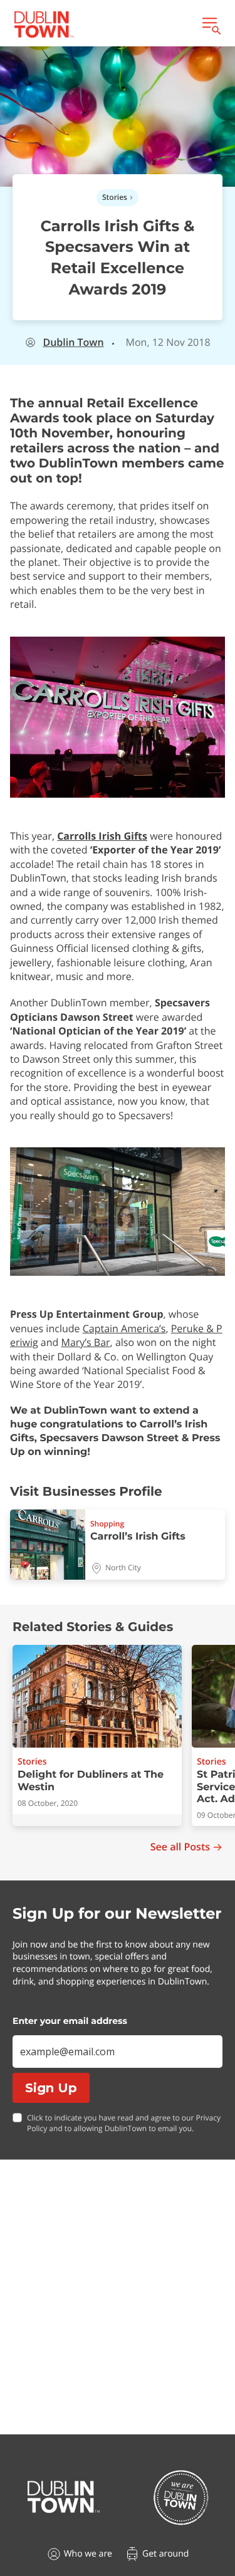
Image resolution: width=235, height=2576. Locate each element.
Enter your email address (70, 2021)
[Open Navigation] (211, 24)
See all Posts (180, 1847)
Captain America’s (124, 1328)
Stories (115, 197)
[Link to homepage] (44, 24)
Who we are (88, 2554)
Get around (165, 2554)
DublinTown (73, 342)
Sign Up (51, 2088)
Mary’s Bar (86, 1342)
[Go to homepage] (64, 2497)
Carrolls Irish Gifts (102, 836)
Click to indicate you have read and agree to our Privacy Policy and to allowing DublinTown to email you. (124, 2123)
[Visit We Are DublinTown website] (181, 2497)
